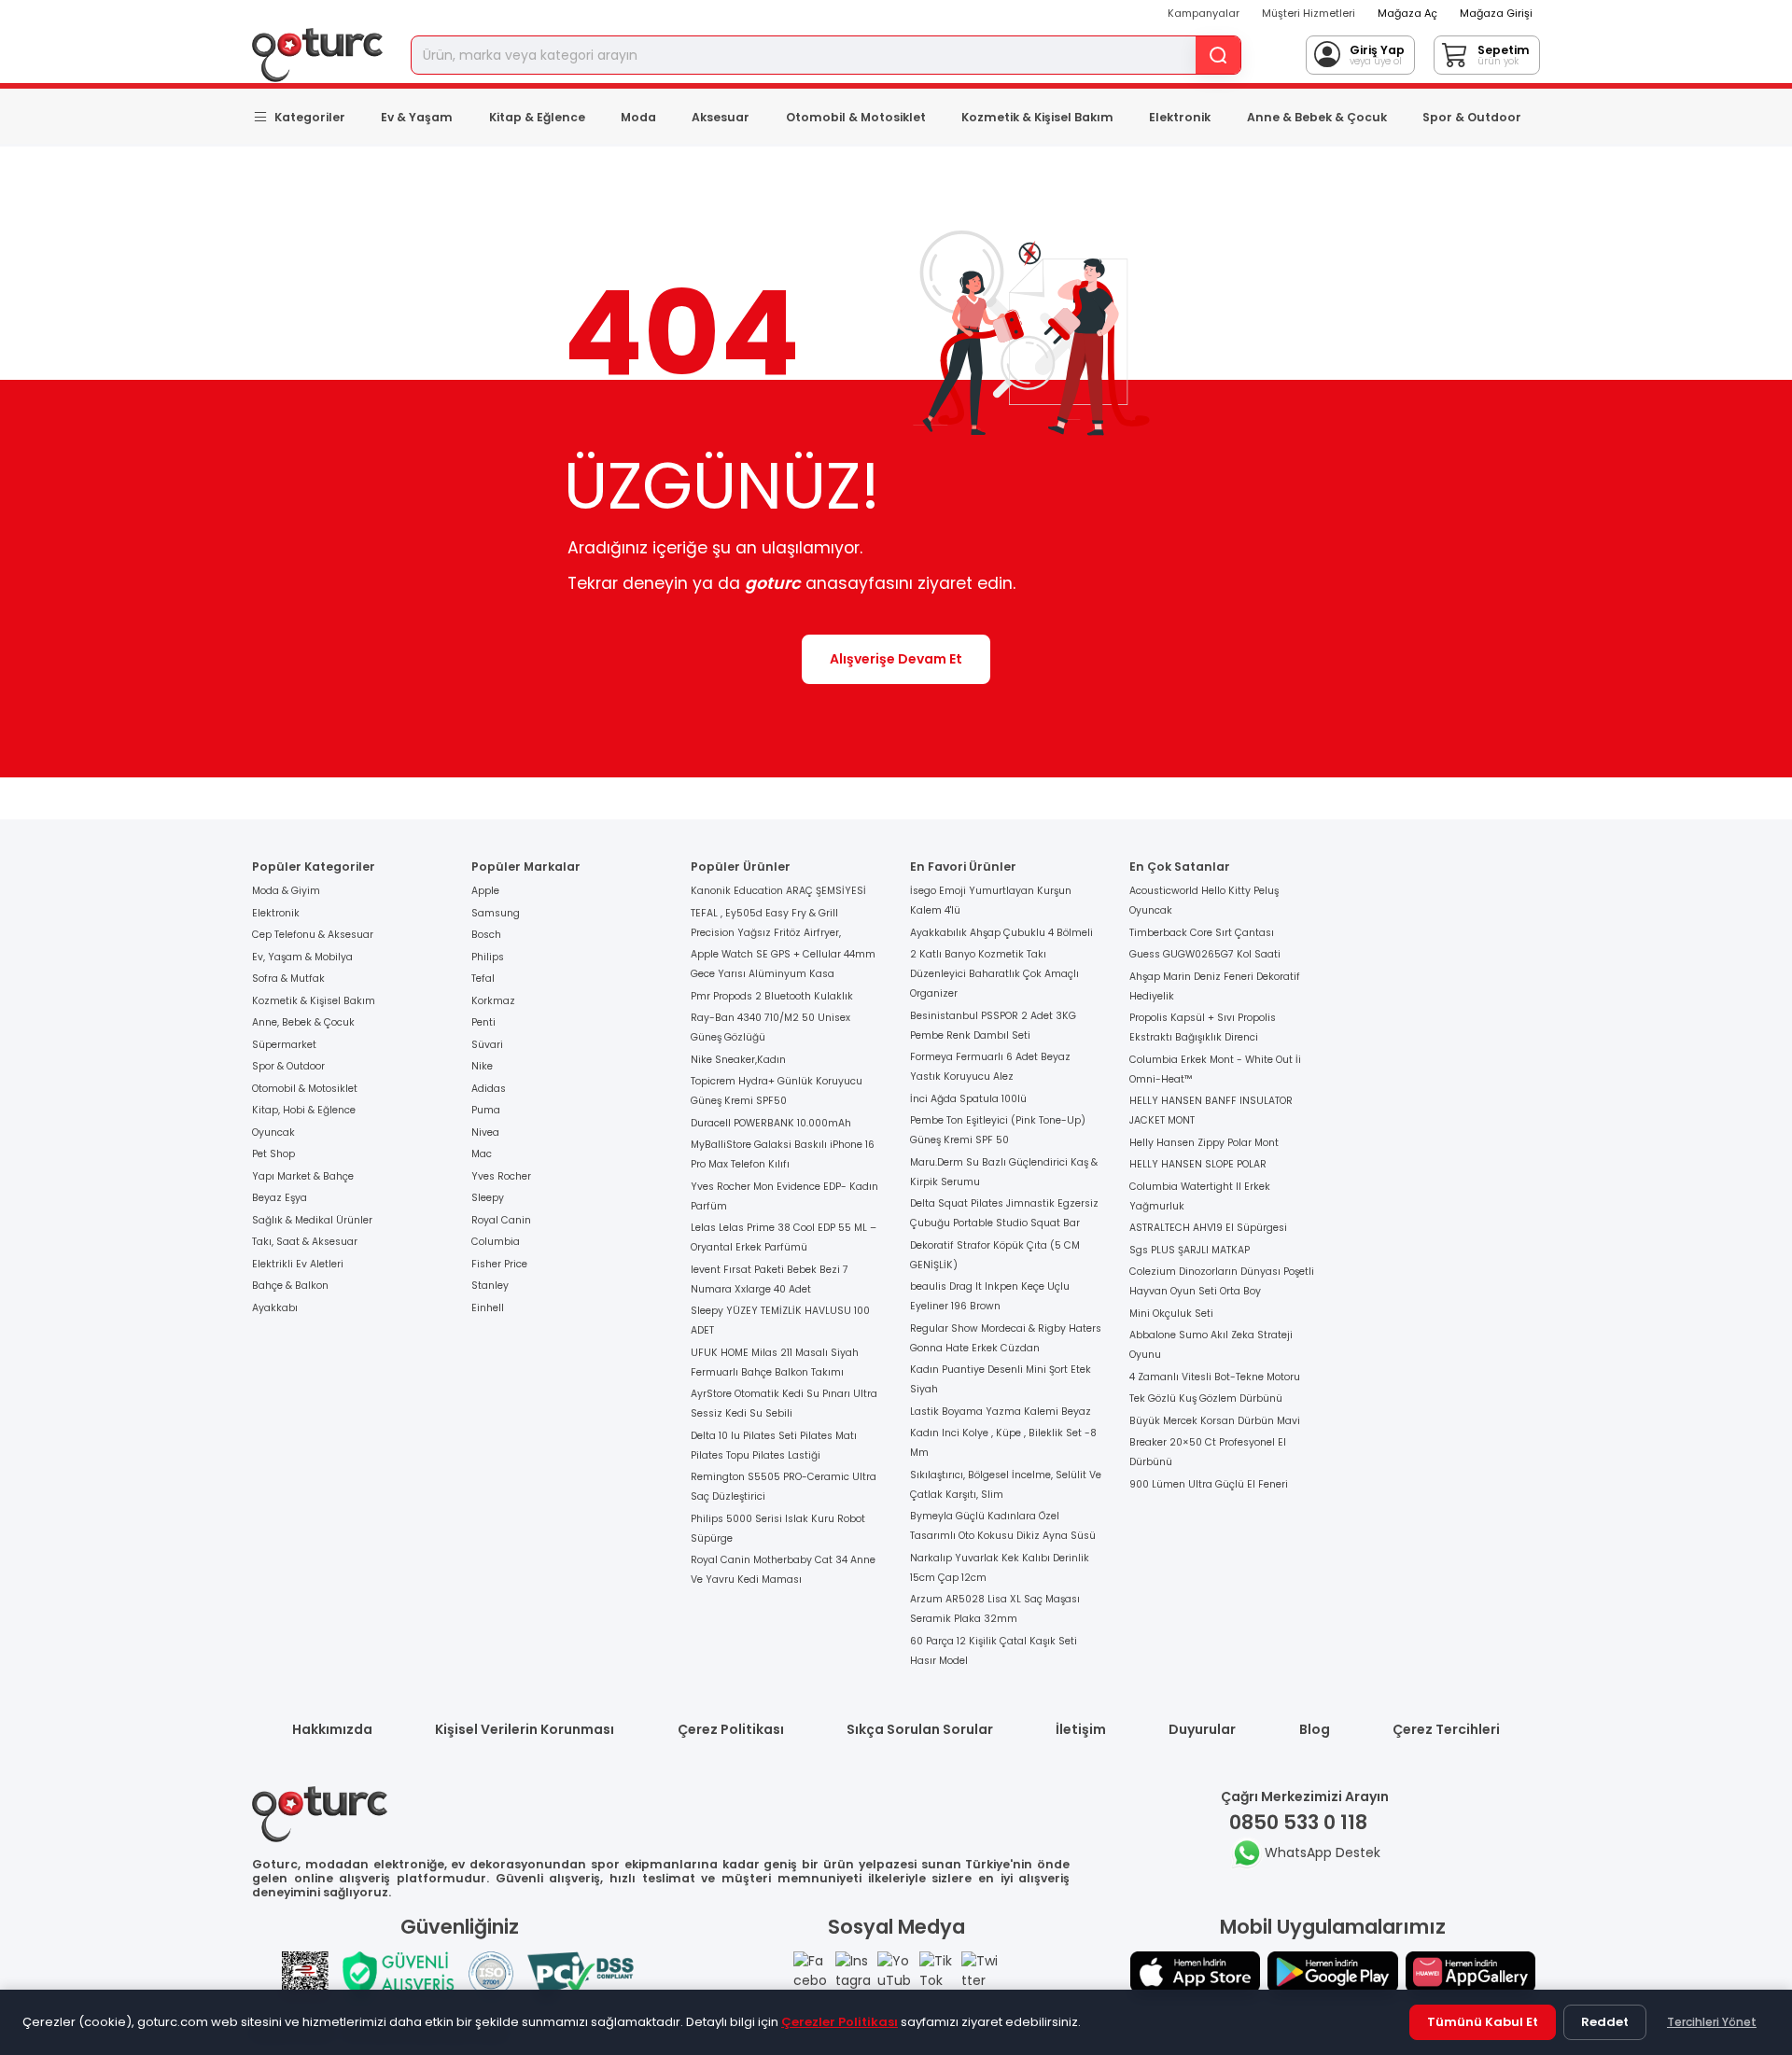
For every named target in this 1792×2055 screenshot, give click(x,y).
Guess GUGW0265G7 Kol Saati (1205, 954)
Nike (482, 1066)
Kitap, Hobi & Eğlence (304, 1110)
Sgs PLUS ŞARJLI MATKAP (1190, 1250)
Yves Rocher (501, 1176)
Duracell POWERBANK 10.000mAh (771, 1123)
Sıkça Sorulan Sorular (920, 1729)
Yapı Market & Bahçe (303, 1176)
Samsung (496, 913)
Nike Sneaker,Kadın (738, 1060)
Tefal (483, 979)
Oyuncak (273, 1132)
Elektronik (1180, 117)
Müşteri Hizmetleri (1309, 13)
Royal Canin (501, 1220)
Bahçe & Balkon (290, 1286)
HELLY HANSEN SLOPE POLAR (1198, 1164)
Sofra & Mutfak (288, 979)
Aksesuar (721, 117)
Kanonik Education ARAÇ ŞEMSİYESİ (778, 891)
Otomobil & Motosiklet (856, 117)
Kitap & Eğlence (537, 117)
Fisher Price (499, 1264)
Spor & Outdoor (1472, 117)
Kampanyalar (1204, 13)
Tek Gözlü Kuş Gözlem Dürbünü (1206, 1398)
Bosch (486, 935)
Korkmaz (493, 1001)
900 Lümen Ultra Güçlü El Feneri (1209, 1484)
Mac (482, 1154)
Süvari (487, 1045)
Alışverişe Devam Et (896, 659)
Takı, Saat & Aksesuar (305, 1242)
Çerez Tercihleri (1446, 1729)
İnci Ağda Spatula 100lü (968, 1099)
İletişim (1081, 1729)
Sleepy (488, 1198)
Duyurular (1202, 1729)
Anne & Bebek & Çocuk (1317, 117)
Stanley (490, 1286)
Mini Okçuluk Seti (1171, 1314)
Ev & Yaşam (417, 117)
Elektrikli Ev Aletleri (298, 1264)
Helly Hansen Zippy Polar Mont (1204, 1143)
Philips (488, 957)
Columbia (496, 1242)
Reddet (1605, 2022)
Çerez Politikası (731, 1729)
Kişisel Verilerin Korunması (525, 1729)
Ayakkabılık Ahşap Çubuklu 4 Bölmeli (1001, 933)
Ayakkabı (275, 1308)
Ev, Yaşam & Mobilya (302, 957)
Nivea (485, 1132)
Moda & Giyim (286, 891)
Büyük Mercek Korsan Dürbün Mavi (1215, 1421)
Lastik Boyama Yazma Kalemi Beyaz (1001, 1412)
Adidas (489, 1089)
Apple (485, 891)
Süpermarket (284, 1045)
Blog (1315, 1729)
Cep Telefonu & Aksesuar (313, 935)
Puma (486, 1110)
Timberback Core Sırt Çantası (1202, 933)
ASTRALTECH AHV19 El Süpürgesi (1208, 1228)
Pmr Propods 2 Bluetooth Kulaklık (772, 996)
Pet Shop (273, 1154)
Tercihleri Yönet (1712, 2022)
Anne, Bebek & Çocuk (303, 1022)
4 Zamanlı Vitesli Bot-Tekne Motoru (1215, 1377)
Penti (483, 1022)
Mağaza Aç (1407, 13)
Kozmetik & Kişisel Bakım (1037, 117)
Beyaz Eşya (280, 1198)
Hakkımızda (332, 1729)
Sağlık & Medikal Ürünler (312, 1220)
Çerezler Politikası (840, 2022)
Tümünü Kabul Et (1483, 2022)
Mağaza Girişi (1496, 13)
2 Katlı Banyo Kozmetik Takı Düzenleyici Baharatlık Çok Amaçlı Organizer (994, 974)
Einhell (488, 1308)
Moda (638, 117)
